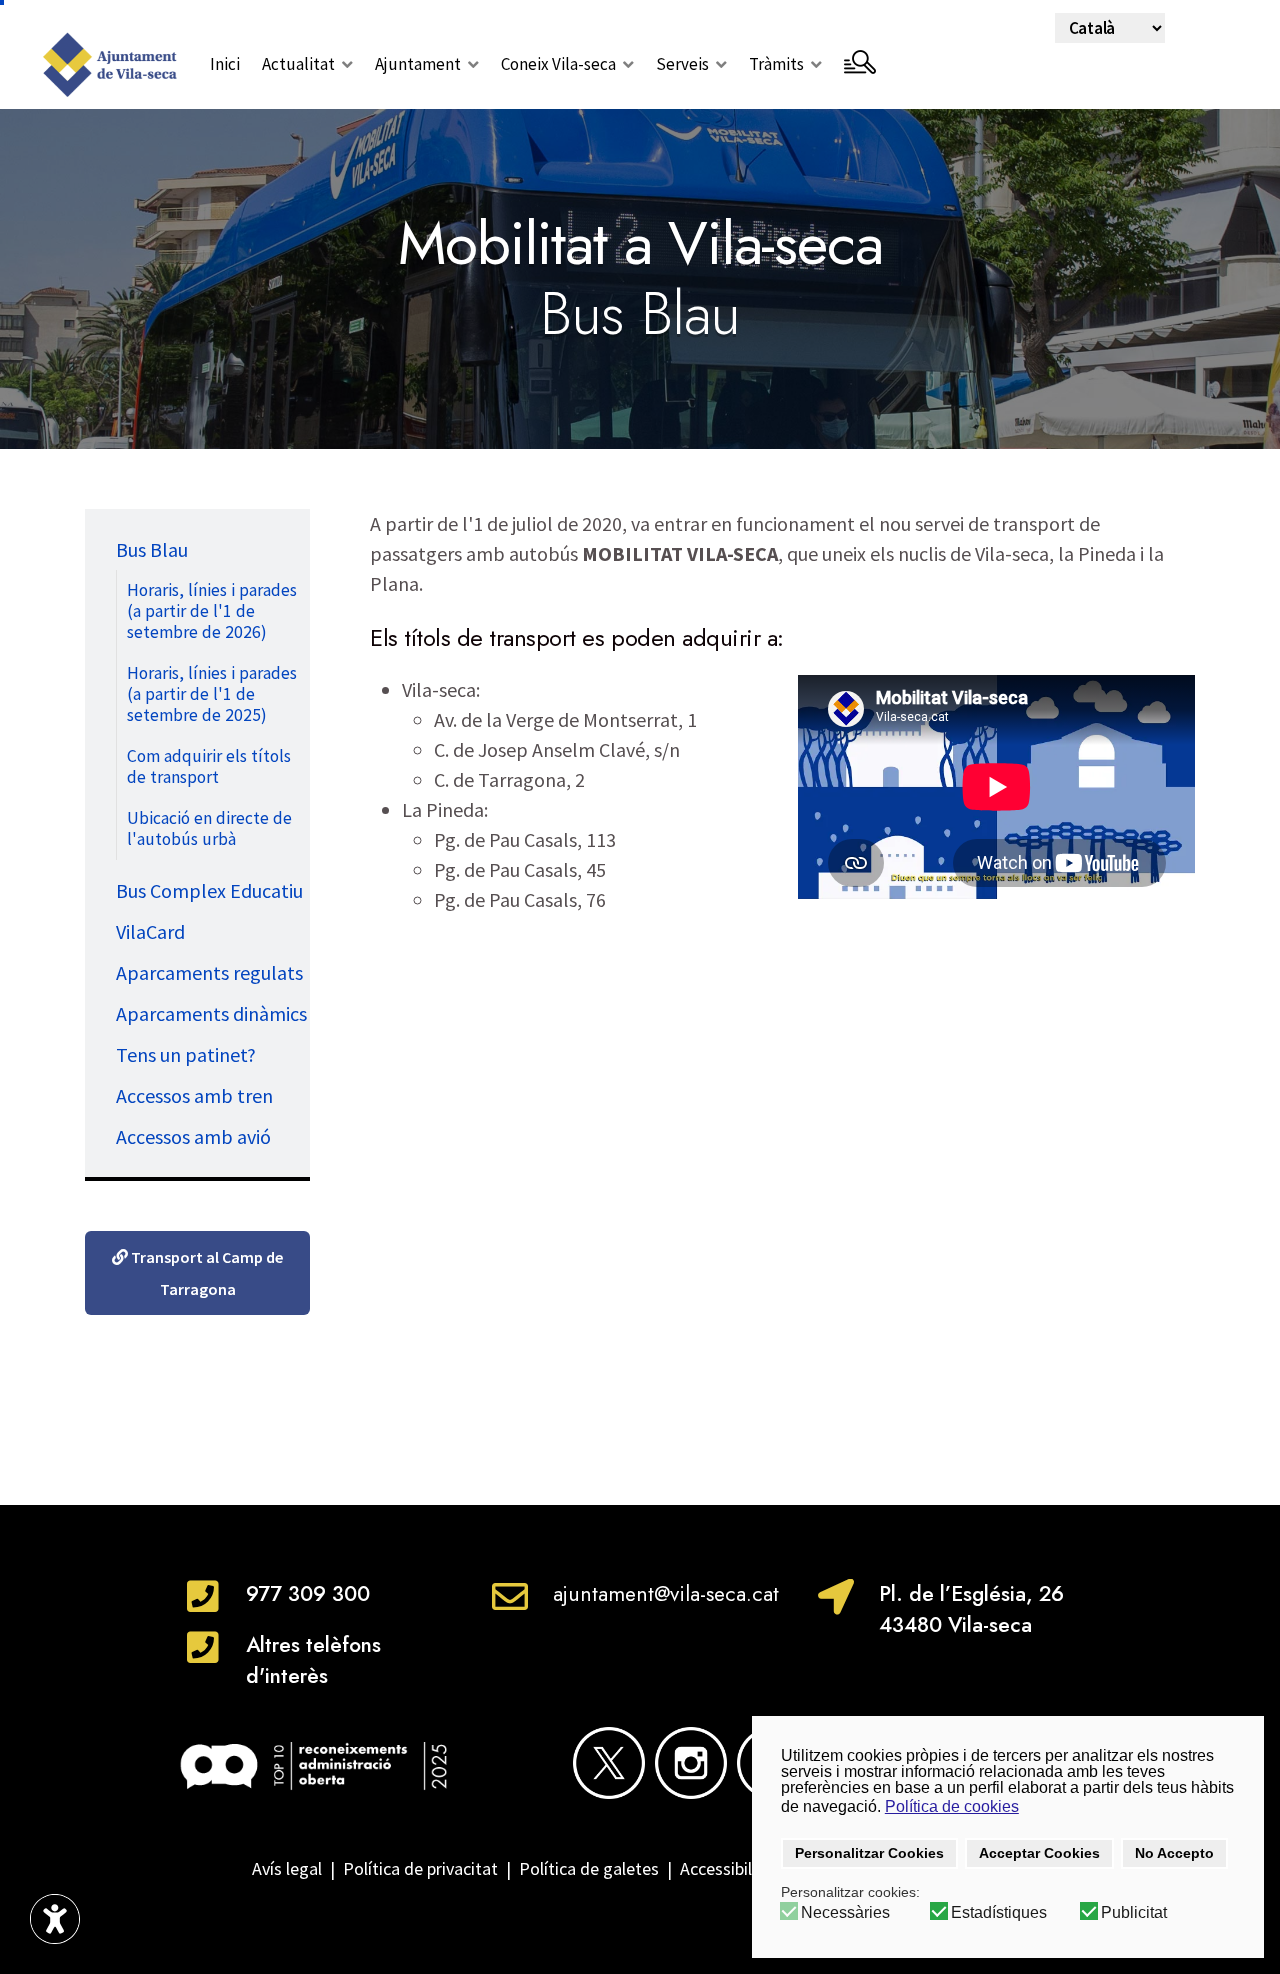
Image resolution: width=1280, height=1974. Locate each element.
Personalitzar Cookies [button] (869, 1853)
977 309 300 (308, 1594)
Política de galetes (589, 1868)
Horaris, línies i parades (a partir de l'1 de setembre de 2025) (212, 694)
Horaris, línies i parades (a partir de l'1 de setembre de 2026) (212, 611)
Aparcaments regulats (209, 972)
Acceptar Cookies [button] (1039, 1853)
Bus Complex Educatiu (209, 890)
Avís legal (287, 1868)
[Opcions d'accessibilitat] (55, 1919)
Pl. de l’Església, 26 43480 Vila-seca (971, 1609)
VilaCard (150, 931)
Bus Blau (152, 549)
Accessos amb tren (194, 1095)
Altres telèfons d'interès (313, 1660)
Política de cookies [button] (952, 1806)
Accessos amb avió (193, 1136)
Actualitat (298, 64)
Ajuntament (418, 64)
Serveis (682, 64)
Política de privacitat (420, 1868)
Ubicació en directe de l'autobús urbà (209, 828)
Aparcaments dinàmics (211, 1013)
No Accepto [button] (1174, 1853)
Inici (225, 64)
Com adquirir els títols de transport (209, 766)
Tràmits (776, 64)
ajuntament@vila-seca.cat (666, 1594)
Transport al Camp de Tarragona (205, 1273)
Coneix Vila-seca (558, 64)
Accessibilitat (733, 1868)
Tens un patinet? (186, 1054)
